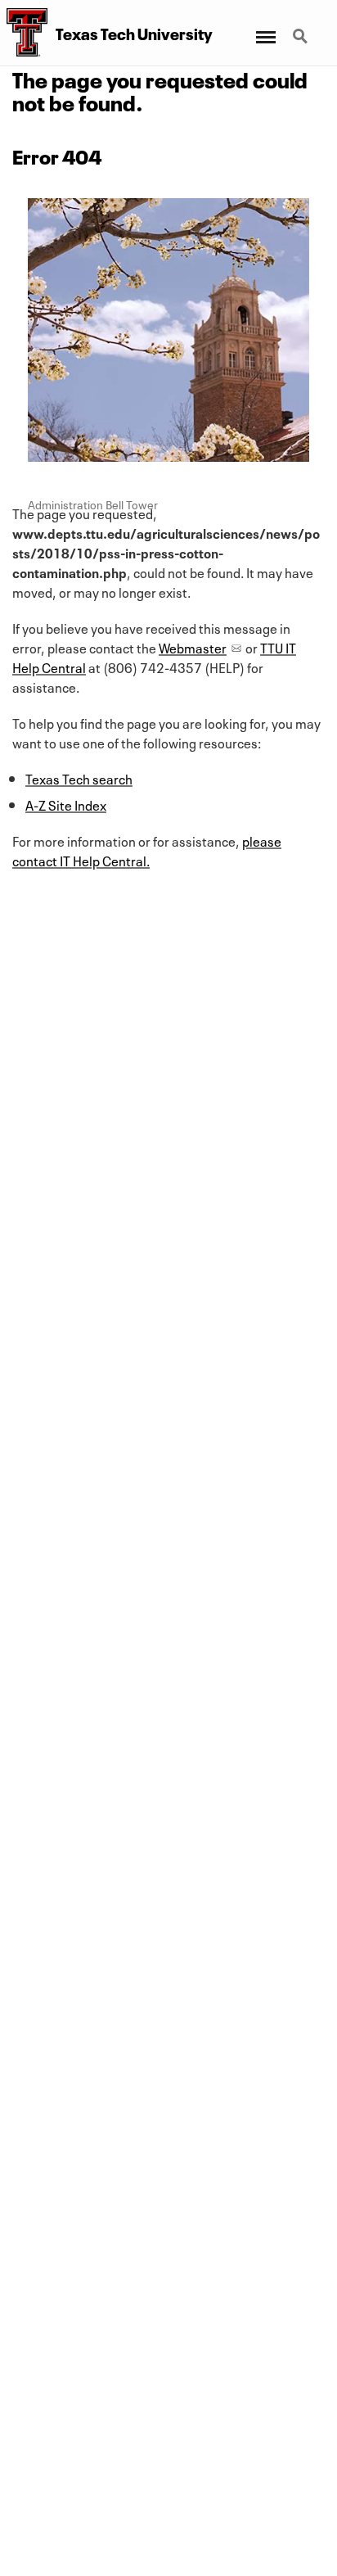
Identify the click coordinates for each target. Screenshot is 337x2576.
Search (302, 27)
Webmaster (193, 647)
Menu (265, 27)
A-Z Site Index (66, 804)
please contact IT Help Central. (147, 850)
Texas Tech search (79, 778)
